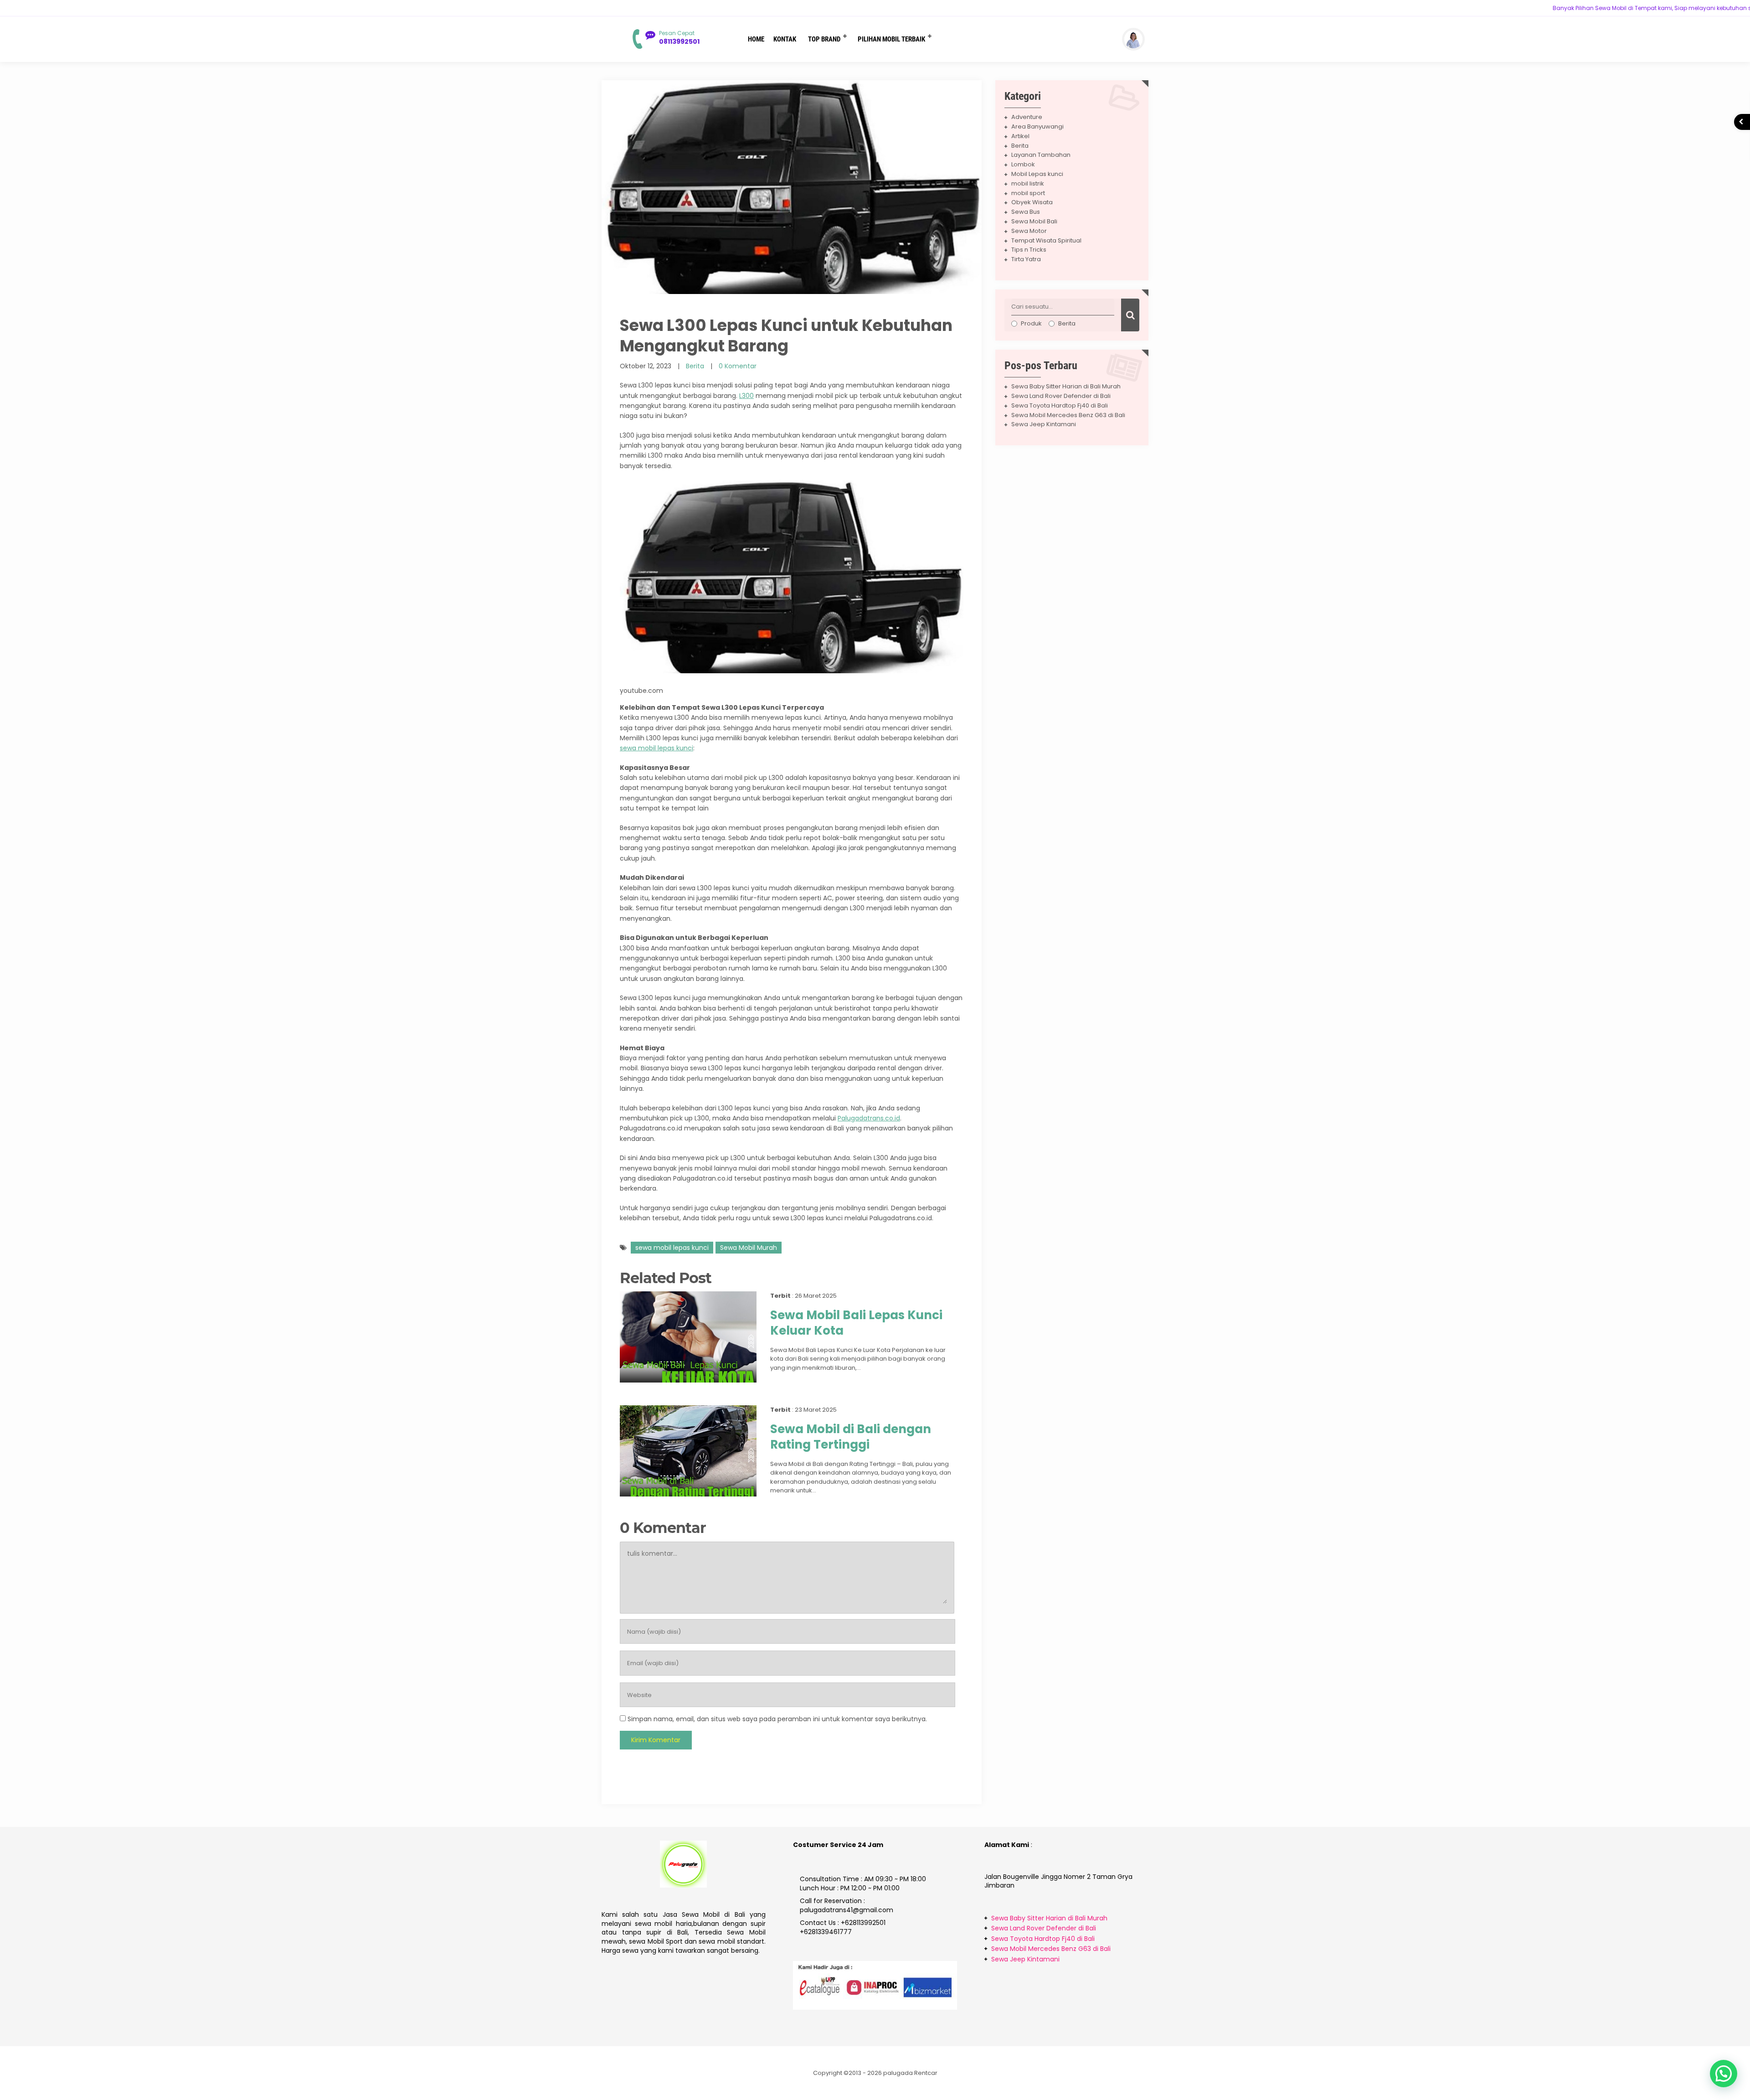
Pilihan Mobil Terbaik (891, 39)
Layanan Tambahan (1041, 155)
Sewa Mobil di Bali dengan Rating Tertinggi (851, 1437)
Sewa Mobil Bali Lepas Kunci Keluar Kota (856, 1323)
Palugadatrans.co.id (869, 1118)
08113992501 (679, 41)
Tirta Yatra (1026, 259)
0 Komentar (738, 366)
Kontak (785, 39)
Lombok (1023, 164)
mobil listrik (1028, 183)
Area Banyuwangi (1037, 126)
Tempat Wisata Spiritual (1046, 240)
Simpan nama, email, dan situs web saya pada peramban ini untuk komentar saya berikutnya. (777, 1719)
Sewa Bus (1026, 212)
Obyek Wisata (1032, 202)
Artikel (1020, 136)
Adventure (1027, 117)
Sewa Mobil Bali (1034, 221)
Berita (695, 366)
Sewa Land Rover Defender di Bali (1061, 396)
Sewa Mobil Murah (749, 1248)
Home (756, 39)
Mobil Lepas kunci (1037, 174)
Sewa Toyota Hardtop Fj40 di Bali (1060, 405)
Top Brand (824, 39)
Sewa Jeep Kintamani (1044, 424)
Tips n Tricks (1029, 250)
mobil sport (1028, 193)
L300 (746, 396)
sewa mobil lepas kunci (656, 748)
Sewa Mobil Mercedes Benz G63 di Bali (1068, 415)
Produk (1031, 323)
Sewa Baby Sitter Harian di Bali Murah (1066, 386)
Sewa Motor (1029, 231)
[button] (1724, 2074)
